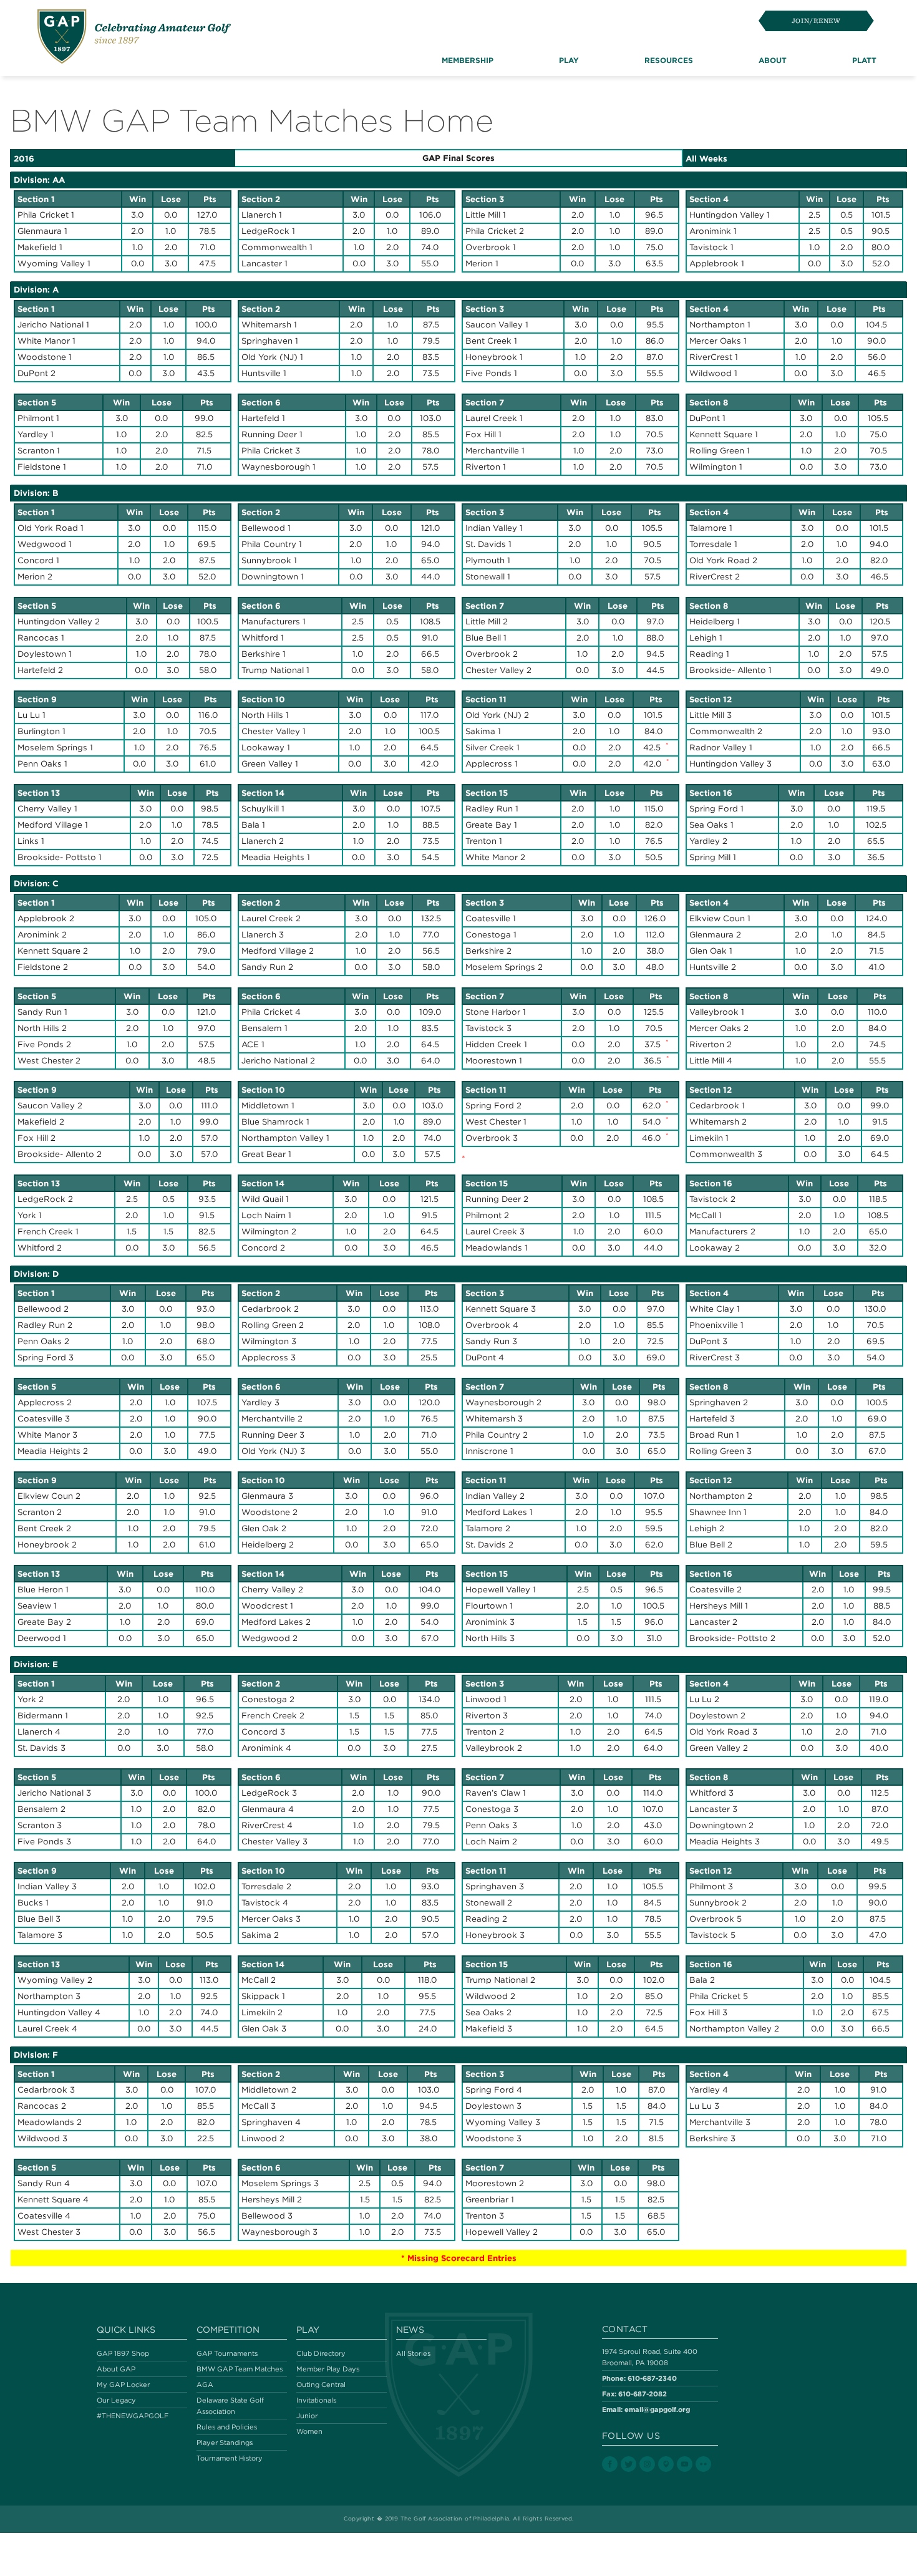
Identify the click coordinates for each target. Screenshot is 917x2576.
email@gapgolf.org (657, 2409)
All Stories (413, 2353)
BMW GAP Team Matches (240, 2369)
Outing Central (321, 2385)
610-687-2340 (652, 2378)
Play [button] (569, 60)
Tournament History (230, 2458)
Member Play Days (328, 2369)
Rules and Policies (227, 2427)
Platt (864, 60)
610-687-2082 (643, 2394)
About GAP (116, 2369)
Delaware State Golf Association (230, 2406)
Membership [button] (468, 60)
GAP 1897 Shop (123, 2353)
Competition (228, 2330)
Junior (307, 2416)
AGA (205, 2385)
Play (308, 2330)
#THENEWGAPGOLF (133, 2416)
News (410, 2330)
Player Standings (225, 2443)
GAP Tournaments (227, 2353)
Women (309, 2431)
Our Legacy (116, 2400)
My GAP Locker (123, 2385)
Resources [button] (669, 60)
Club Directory (321, 2353)
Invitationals (316, 2400)
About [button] (773, 60)
